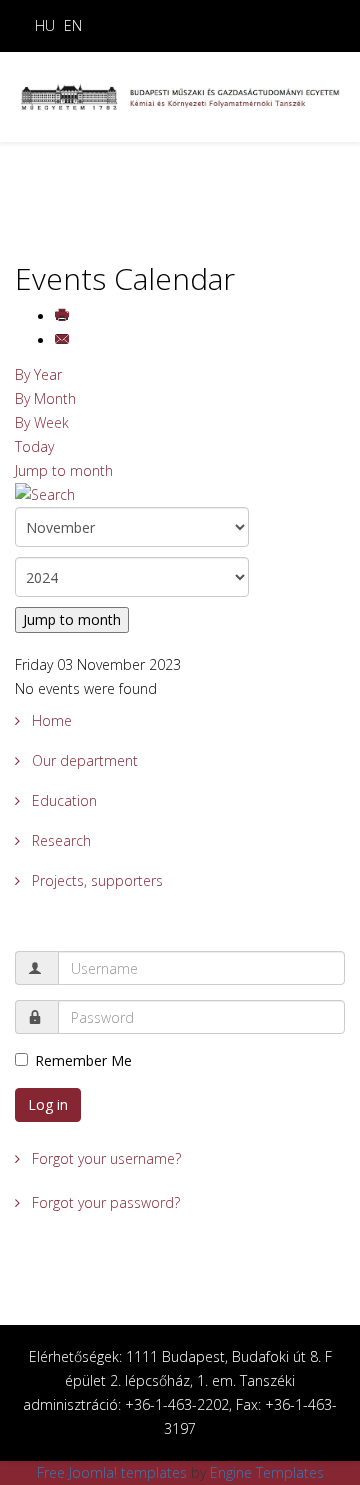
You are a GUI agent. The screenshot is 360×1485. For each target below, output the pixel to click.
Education (62, 800)
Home (50, 720)
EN (73, 25)
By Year (38, 374)
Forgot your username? (104, 1158)
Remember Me (83, 1060)
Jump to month (64, 470)
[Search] (180, 495)
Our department (83, 760)
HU (45, 25)
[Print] (64, 316)
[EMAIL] (64, 340)
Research (59, 840)
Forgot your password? (104, 1202)
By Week (42, 422)
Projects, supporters (95, 880)
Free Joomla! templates (112, 1472)
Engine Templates (267, 1472)
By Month (45, 398)
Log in (48, 1104)
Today (34, 446)
